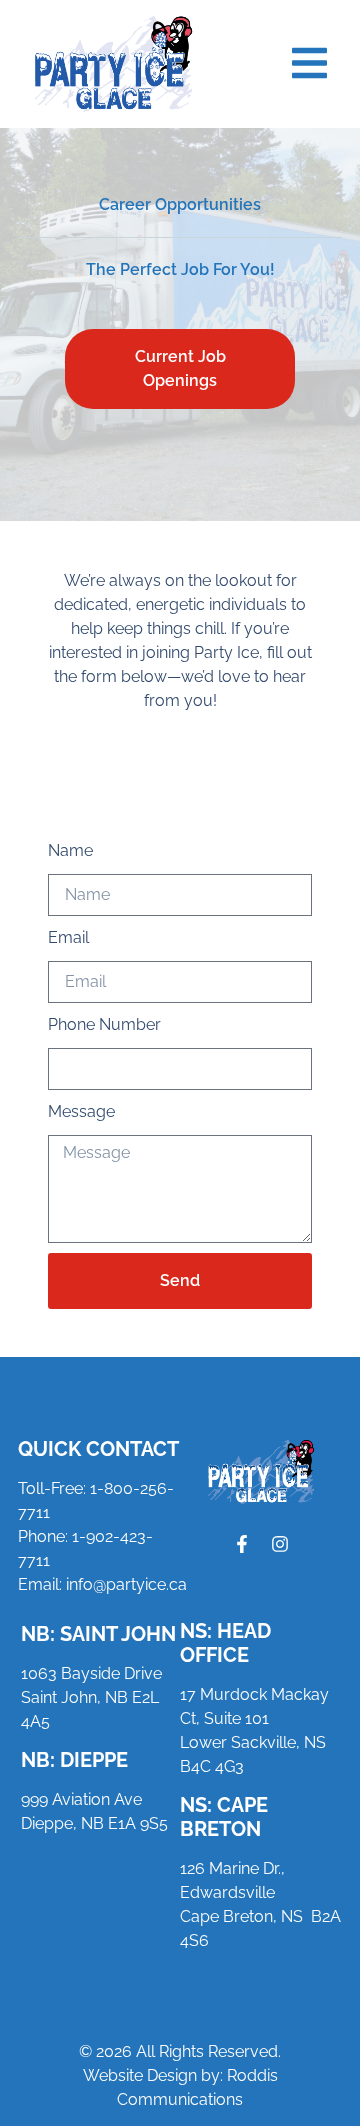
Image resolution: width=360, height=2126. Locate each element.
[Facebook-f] (242, 1544)
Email (68, 937)
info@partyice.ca (126, 1584)
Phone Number (104, 1024)
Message (81, 1111)
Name (70, 850)
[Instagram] (280, 1544)
